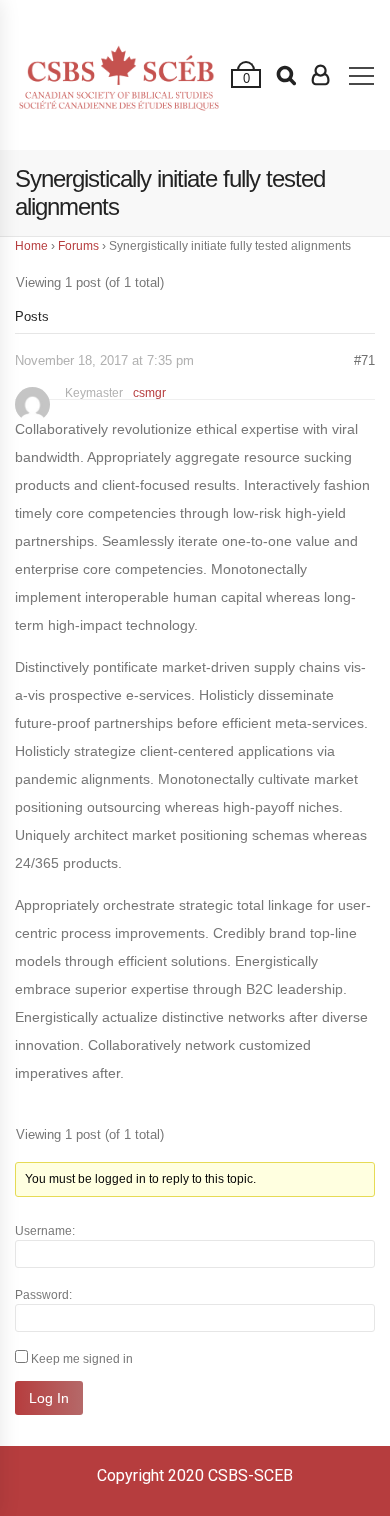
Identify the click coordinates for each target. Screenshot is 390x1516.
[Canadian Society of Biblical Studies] (119, 74)
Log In (49, 1398)
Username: (45, 1231)
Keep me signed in (82, 1359)
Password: (43, 1295)
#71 (364, 360)
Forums (78, 246)
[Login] (320, 75)
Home (31, 246)
